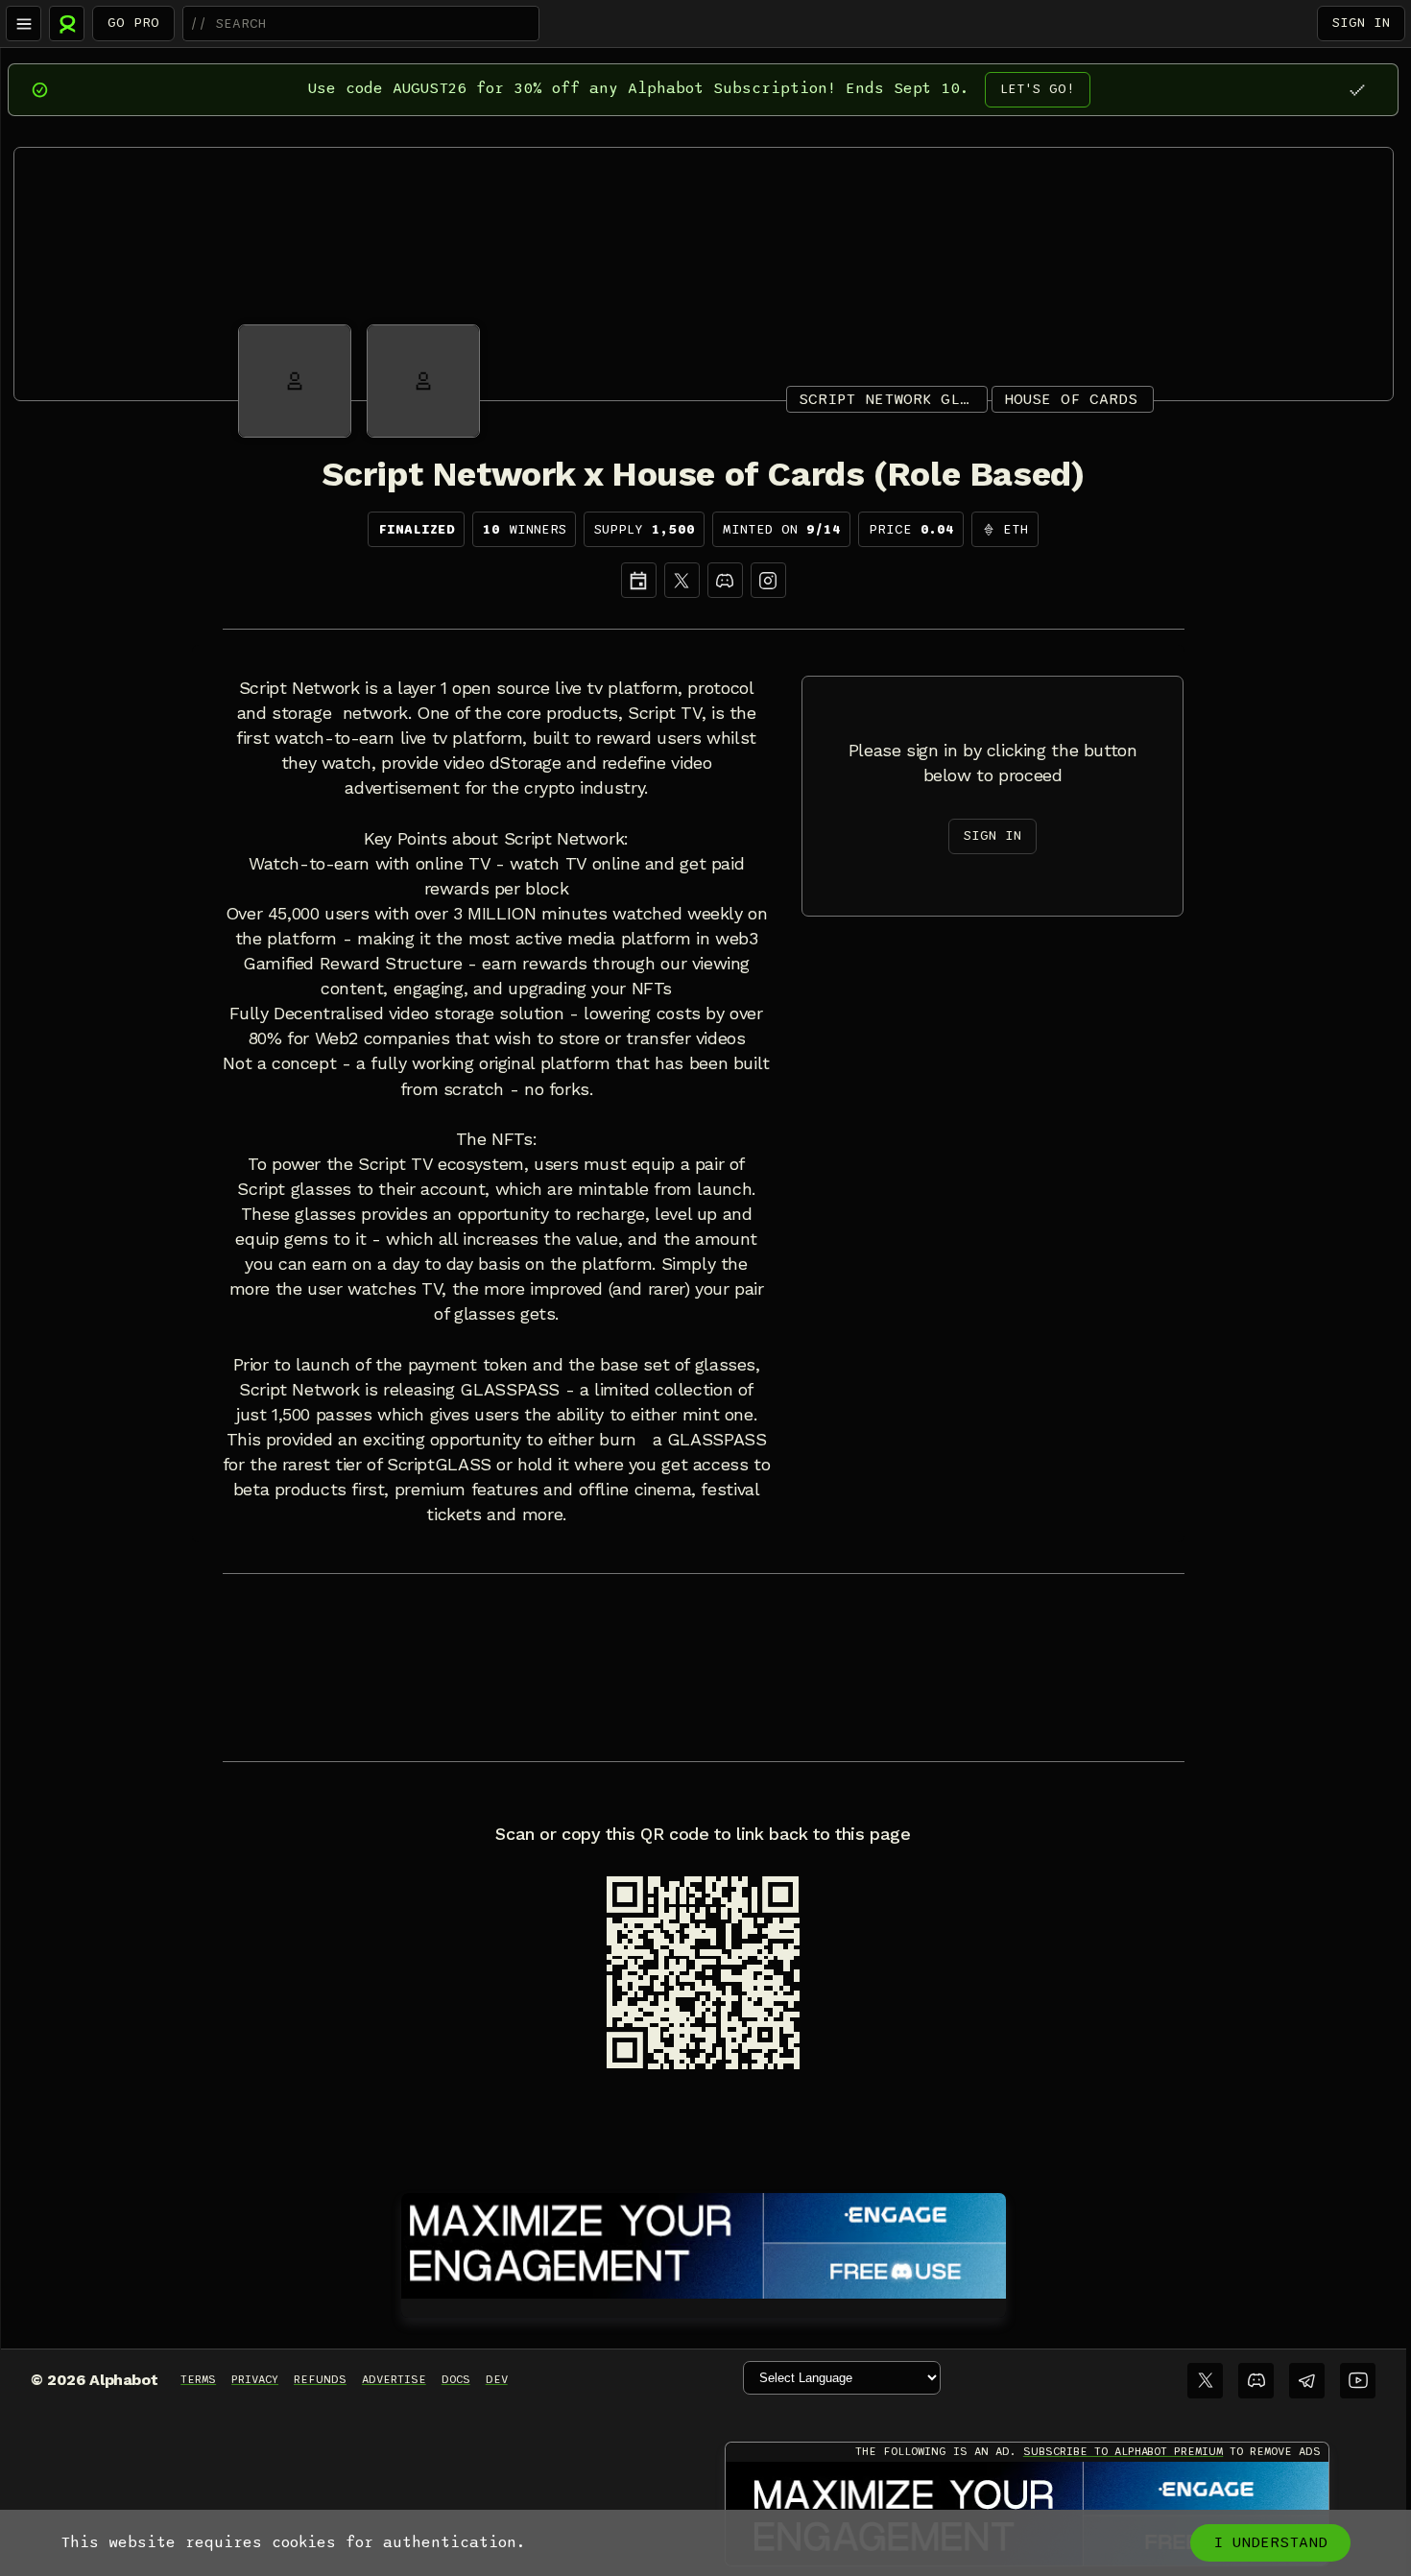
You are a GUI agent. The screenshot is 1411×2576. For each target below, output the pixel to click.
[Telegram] (1307, 2381)
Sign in (1361, 23)
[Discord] (725, 580)
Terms (198, 2379)
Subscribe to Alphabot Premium (1123, 2451)
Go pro (133, 23)
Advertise (394, 2379)
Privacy (255, 2379)
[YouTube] (1358, 2381)
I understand (1270, 2542)
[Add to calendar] (639, 580)
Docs (456, 2379)
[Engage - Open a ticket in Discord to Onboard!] (704, 2242)
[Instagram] (768, 580)
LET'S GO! (1038, 89)
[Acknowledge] (1357, 90)
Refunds (320, 2379)
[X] (682, 580)
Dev (497, 2379)
